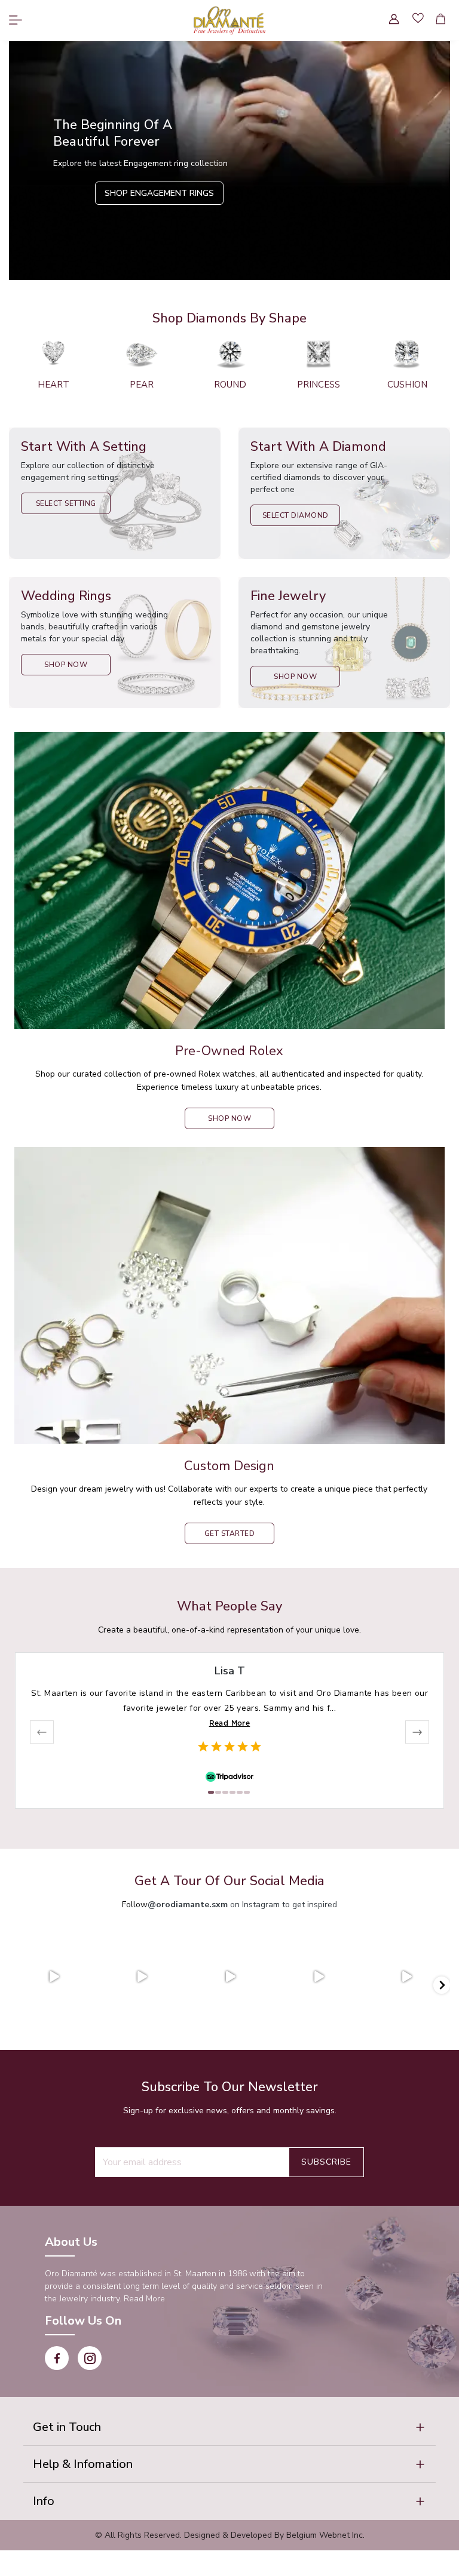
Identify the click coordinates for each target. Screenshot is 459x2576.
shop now (229, 1118)
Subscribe (326, 2162)
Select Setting (66, 503)
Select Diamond (296, 515)
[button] (229, 2427)
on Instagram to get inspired (242, 1905)
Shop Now (66, 665)
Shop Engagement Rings (159, 193)
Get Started (230, 1533)
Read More (230, 1723)
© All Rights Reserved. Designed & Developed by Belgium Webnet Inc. (230, 2535)
